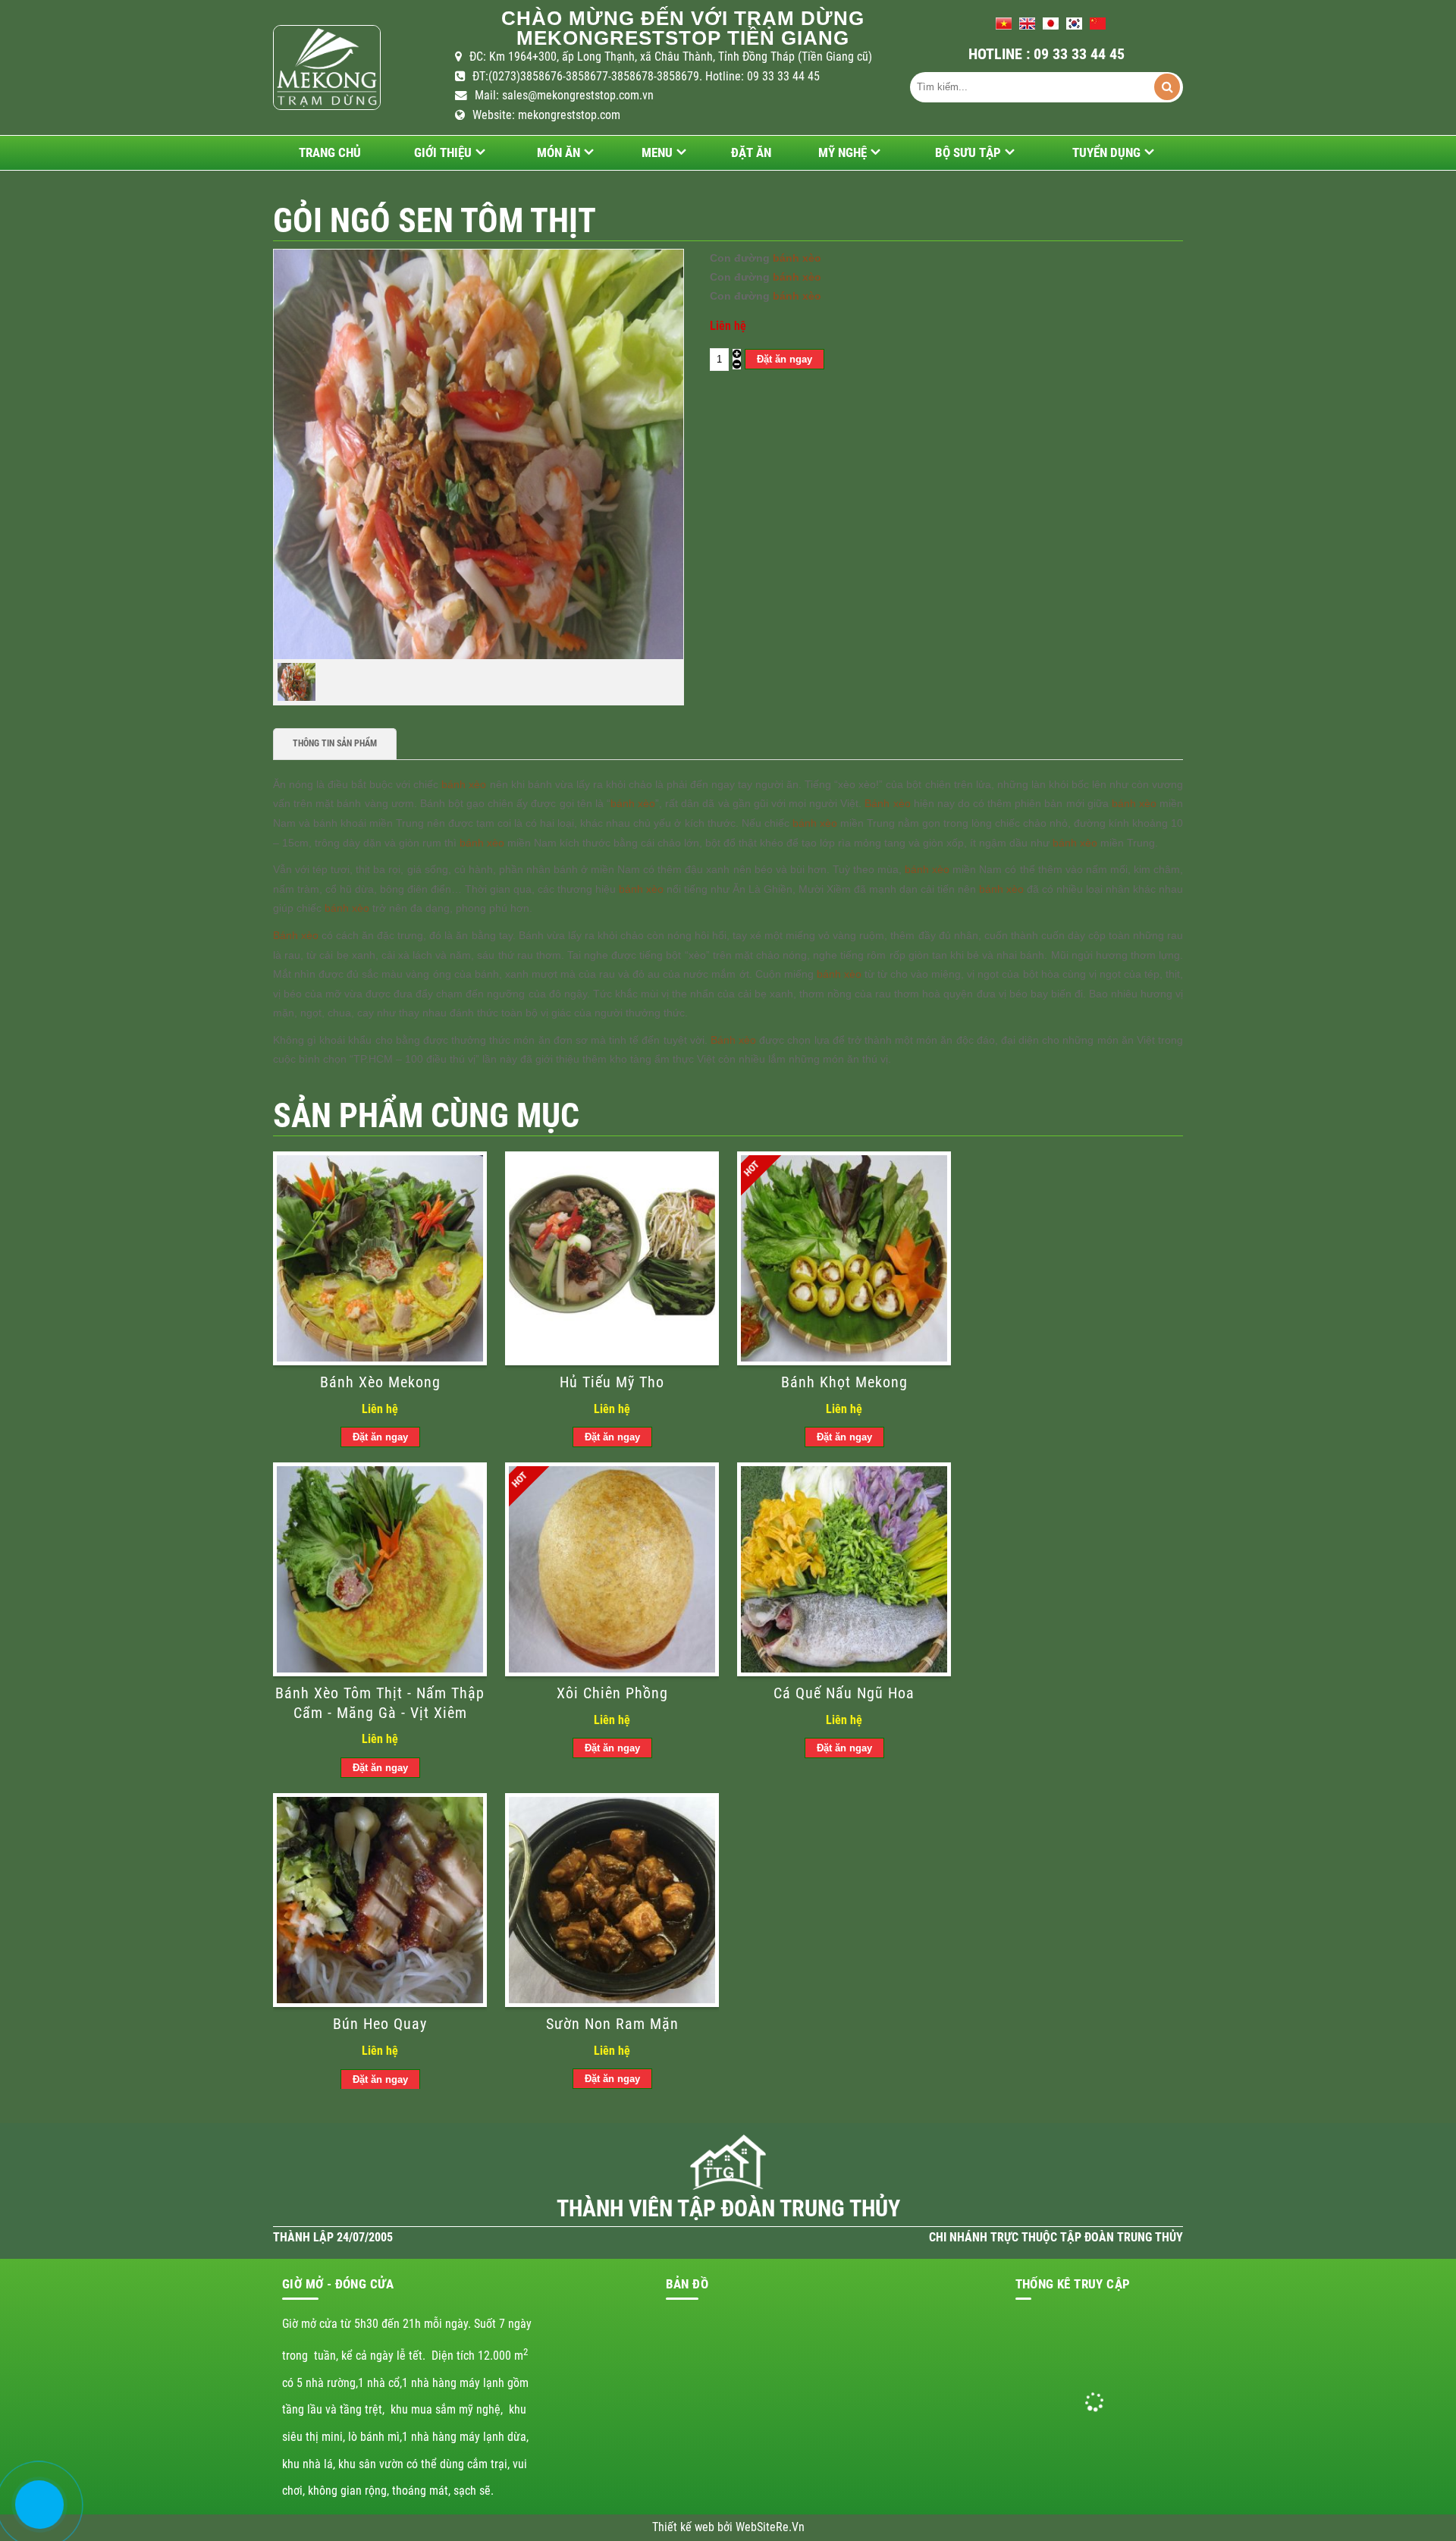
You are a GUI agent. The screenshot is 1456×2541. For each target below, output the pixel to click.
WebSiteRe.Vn (770, 2527)
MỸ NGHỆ (843, 152)
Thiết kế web (685, 2527)
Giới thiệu (443, 152)
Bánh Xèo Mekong (380, 1382)
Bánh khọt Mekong (844, 1382)
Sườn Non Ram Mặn (612, 2024)
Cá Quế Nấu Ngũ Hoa (844, 1693)
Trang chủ (330, 152)
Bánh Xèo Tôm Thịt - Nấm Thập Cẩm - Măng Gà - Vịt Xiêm (380, 1703)
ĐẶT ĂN (751, 152)
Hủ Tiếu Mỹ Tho (612, 1382)
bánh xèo (797, 258)
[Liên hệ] (36, 2516)
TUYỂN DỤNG (1106, 152)
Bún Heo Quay (380, 2024)
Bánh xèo (887, 803)
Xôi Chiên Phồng (612, 1693)
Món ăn (559, 152)
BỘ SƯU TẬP (968, 152)
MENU (657, 152)
